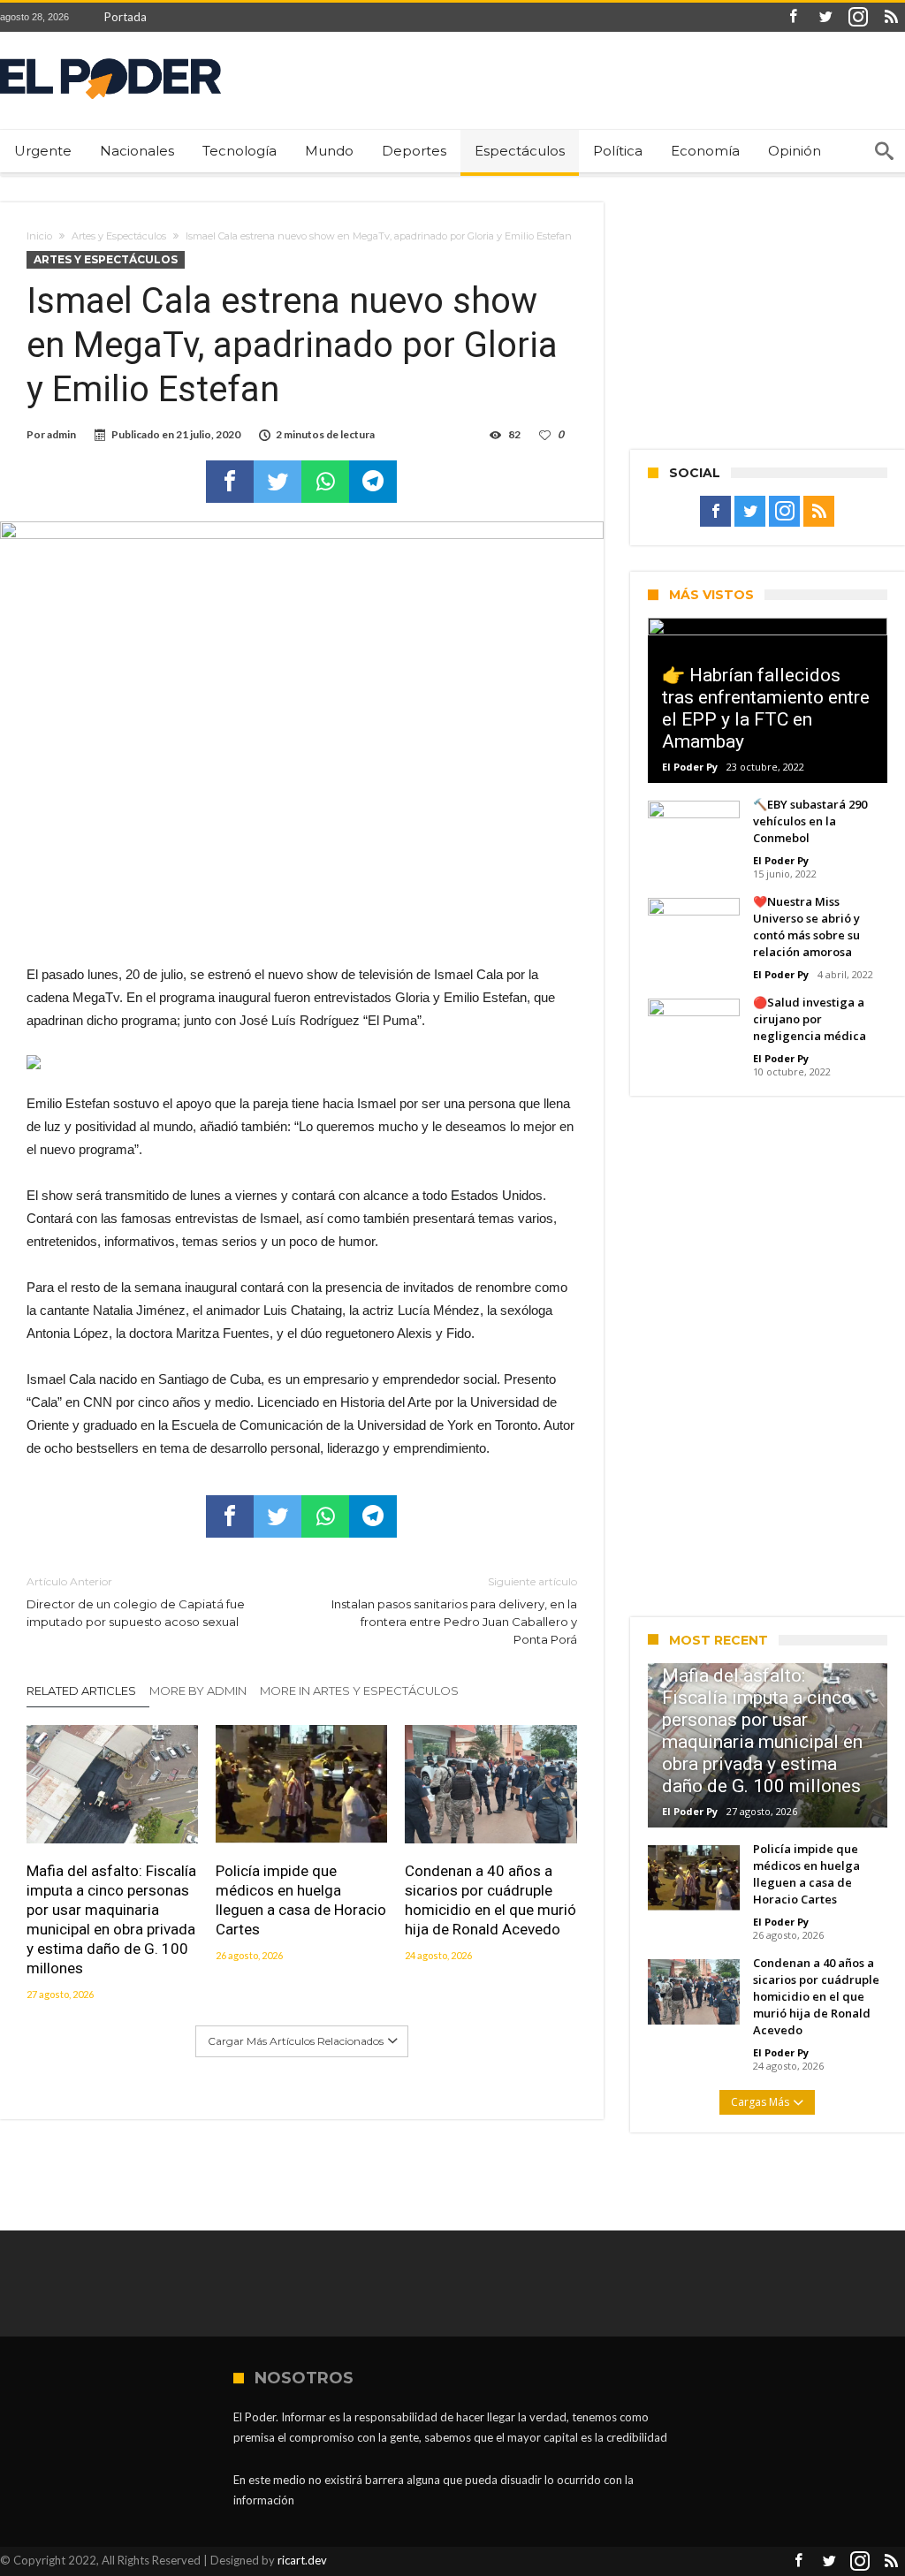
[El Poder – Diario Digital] (110, 58)
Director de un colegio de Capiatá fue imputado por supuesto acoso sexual (136, 1602)
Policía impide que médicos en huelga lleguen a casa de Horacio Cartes (301, 1900)
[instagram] (858, 17)
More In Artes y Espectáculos (359, 1691)
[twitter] (278, 482)
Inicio (39, 236)
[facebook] (230, 482)
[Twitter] (825, 17)
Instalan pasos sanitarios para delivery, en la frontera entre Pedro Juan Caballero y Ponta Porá (454, 1611)
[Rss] (891, 17)
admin (61, 434)
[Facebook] (793, 17)
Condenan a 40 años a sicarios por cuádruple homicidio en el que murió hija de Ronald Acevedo (491, 1900)
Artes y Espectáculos (119, 236)
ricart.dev (302, 2560)
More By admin (198, 1691)
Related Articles (81, 1691)
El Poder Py (690, 767)
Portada (125, 17)
